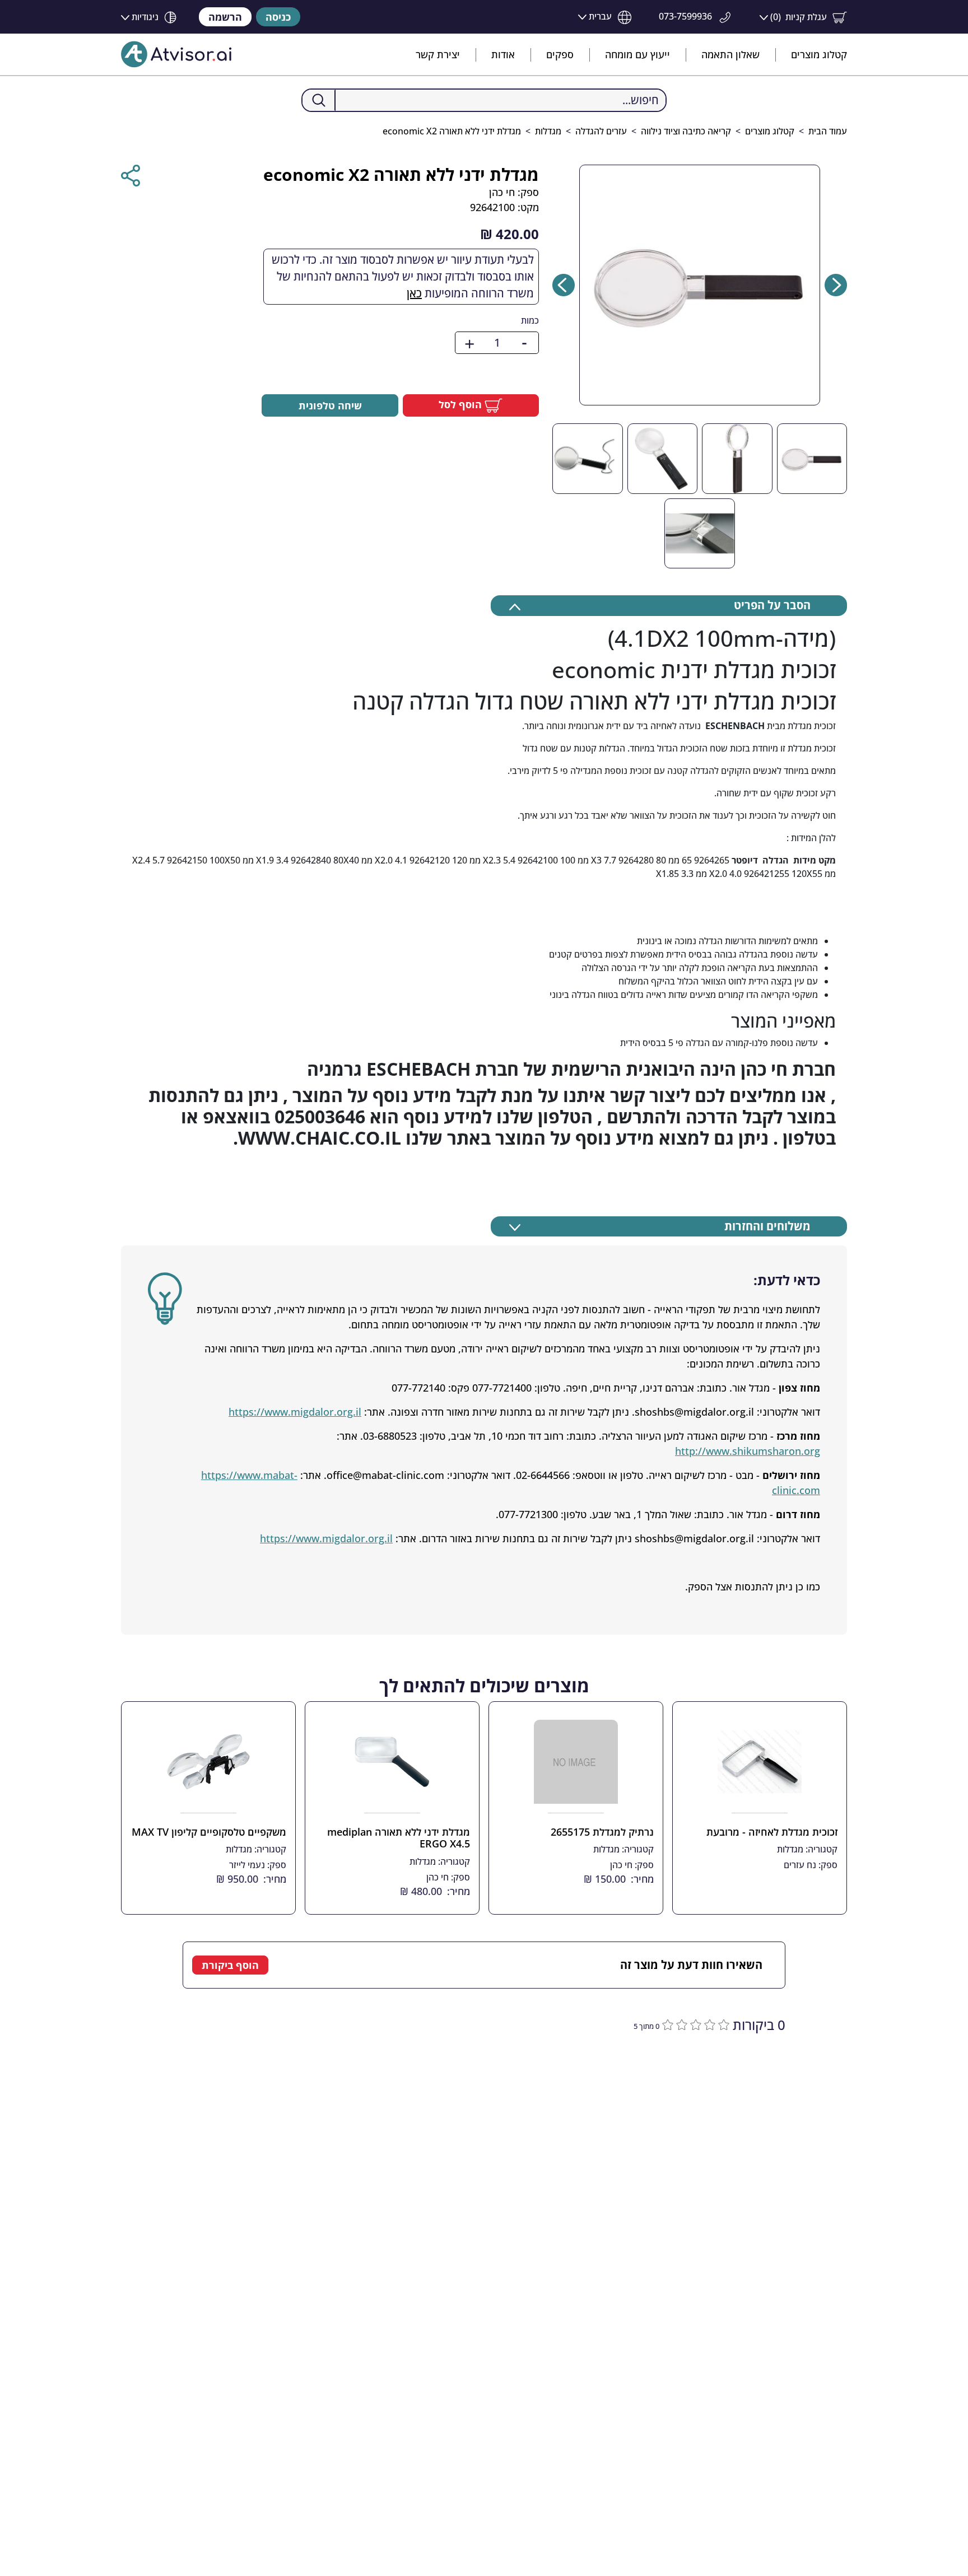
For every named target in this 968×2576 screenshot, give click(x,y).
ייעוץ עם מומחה (637, 54)
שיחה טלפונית (330, 405)
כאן (414, 293)
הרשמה (225, 17)
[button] (803, 17)
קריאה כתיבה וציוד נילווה (686, 131)
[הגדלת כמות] (469, 343)
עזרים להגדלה (601, 131)
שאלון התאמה (730, 54)
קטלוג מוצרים (819, 54)
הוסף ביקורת (230, 1965)
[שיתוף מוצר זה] (131, 176)
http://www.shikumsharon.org (748, 1451)
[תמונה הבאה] (564, 285)
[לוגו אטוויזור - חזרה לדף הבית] (176, 54)
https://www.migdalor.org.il (295, 1412)
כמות (530, 320)
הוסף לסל (462, 404)
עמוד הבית (828, 131)
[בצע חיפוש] (319, 100)
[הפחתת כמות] (524, 343)
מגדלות (548, 131)
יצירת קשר (438, 54)
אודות (503, 54)
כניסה (278, 17)
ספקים (560, 54)
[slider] (694, 2024)
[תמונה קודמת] (836, 285)
